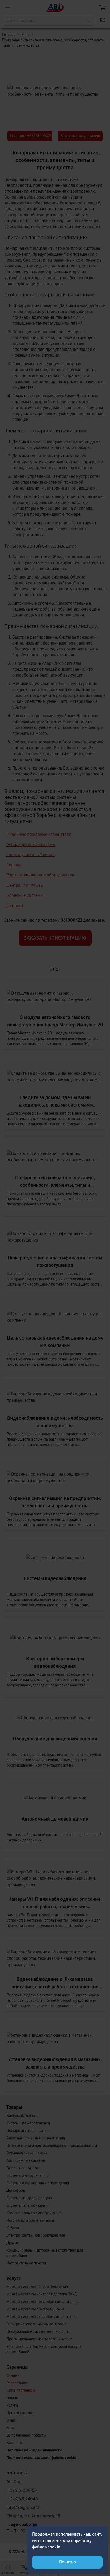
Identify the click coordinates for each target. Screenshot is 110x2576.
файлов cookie (46, 2547)
